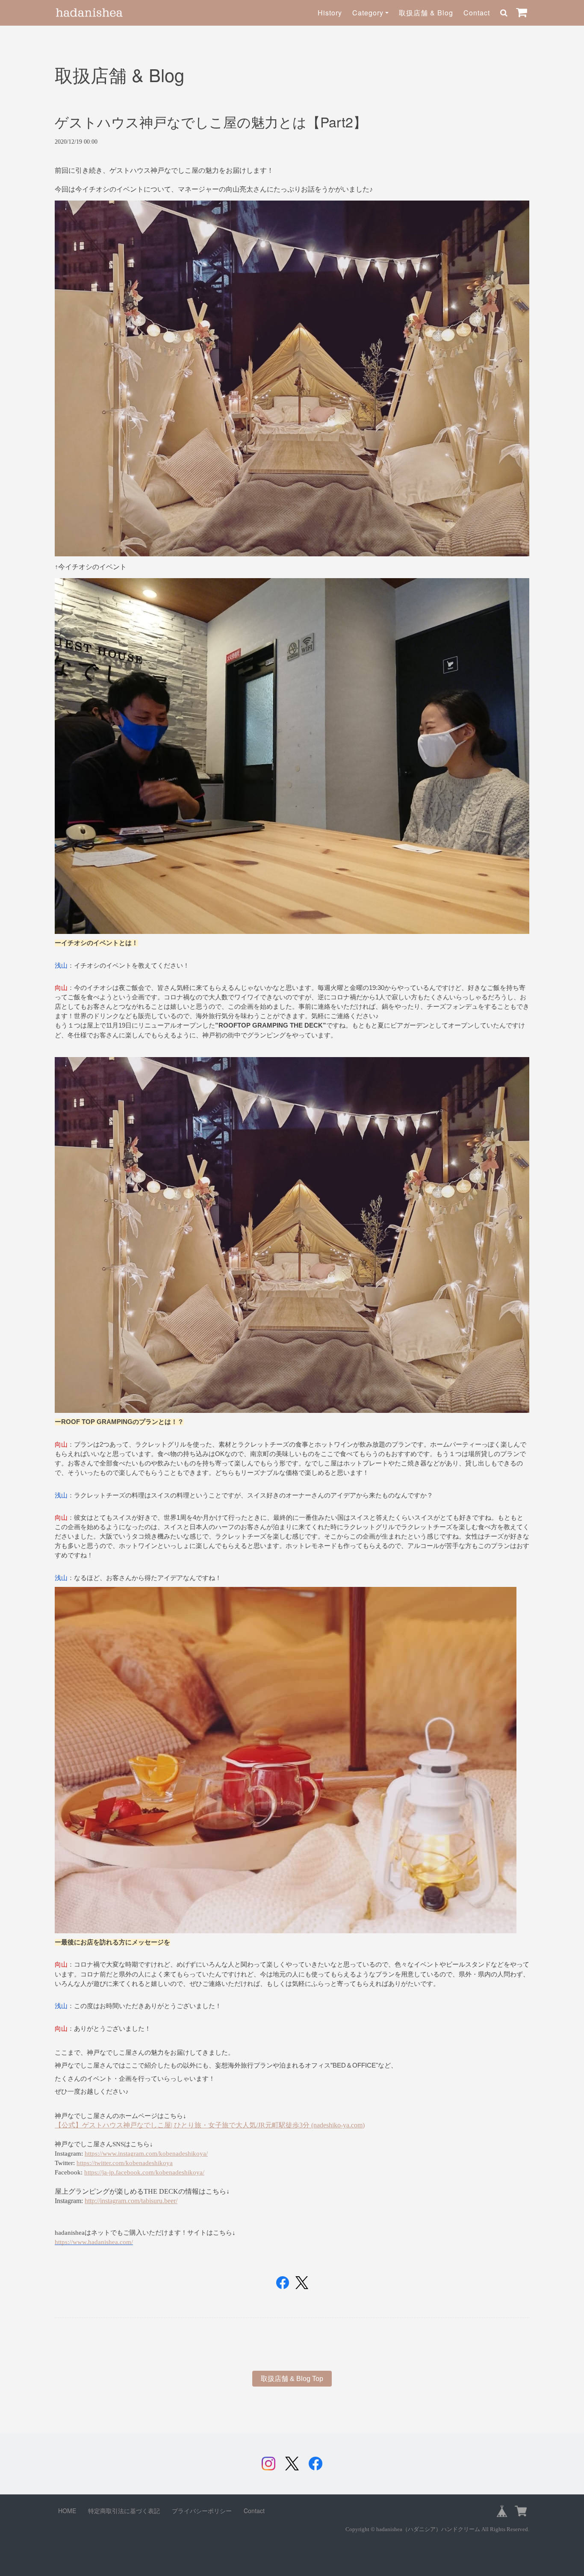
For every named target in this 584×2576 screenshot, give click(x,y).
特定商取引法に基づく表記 (124, 2511)
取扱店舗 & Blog (426, 13)
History (330, 13)
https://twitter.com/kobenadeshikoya (125, 2163)
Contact (477, 13)
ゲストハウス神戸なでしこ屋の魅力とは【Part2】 (211, 121)
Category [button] (368, 13)
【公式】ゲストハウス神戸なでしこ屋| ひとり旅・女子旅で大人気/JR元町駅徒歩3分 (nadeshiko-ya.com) (210, 2125)
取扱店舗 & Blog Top (292, 2379)
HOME (67, 2511)
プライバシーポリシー (202, 2511)
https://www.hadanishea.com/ (94, 2242)
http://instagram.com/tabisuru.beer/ (131, 2201)
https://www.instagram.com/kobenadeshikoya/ (146, 2154)
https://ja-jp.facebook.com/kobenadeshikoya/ (144, 2172)
